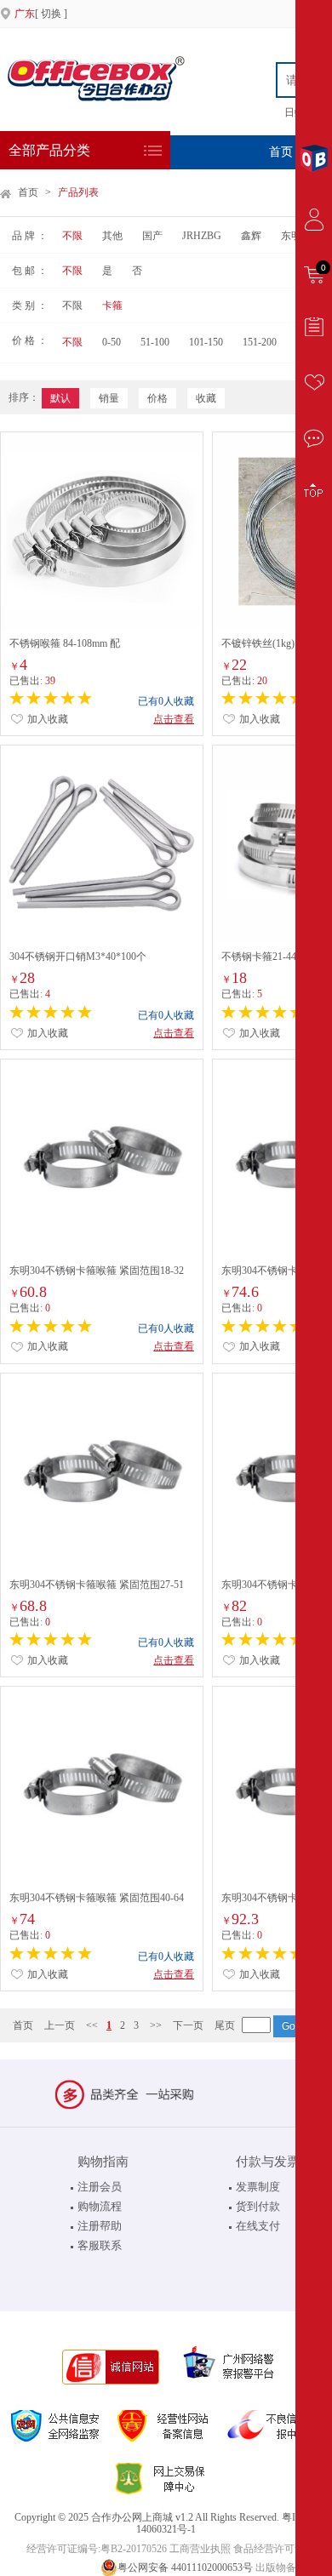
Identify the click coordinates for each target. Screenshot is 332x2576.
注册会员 (100, 2187)
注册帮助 (100, 2226)
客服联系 (100, 2245)
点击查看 (174, 719)
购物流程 (100, 2206)
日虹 (295, 112)
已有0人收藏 (166, 701)
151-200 (260, 342)
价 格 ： (30, 340)
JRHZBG (202, 236)
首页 (281, 152)
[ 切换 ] (41, 14)
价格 (157, 398)
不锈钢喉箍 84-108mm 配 (65, 643)
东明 (291, 236)
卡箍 (112, 306)
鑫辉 (251, 236)
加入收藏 (46, 719)
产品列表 (78, 192)
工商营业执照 (200, 2549)
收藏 (206, 398)
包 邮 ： (30, 271)
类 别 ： (30, 306)
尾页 (225, 2025)
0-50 (112, 342)
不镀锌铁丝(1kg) (258, 643)
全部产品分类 (49, 150)
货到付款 (258, 2206)
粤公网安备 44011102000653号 (185, 2567)
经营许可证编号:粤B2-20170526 (97, 2549)
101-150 (206, 342)
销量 (109, 398)
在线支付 (258, 2226)
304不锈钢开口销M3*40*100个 (78, 957)
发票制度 (258, 2187)
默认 (60, 398)
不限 (72, 236)
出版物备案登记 (291, 2567)
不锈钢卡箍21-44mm (266, 957)
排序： (24, 397)
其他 (112, 236)
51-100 (155, 342)
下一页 (188, 2025)
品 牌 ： (30, 236)
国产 (152, 236)
